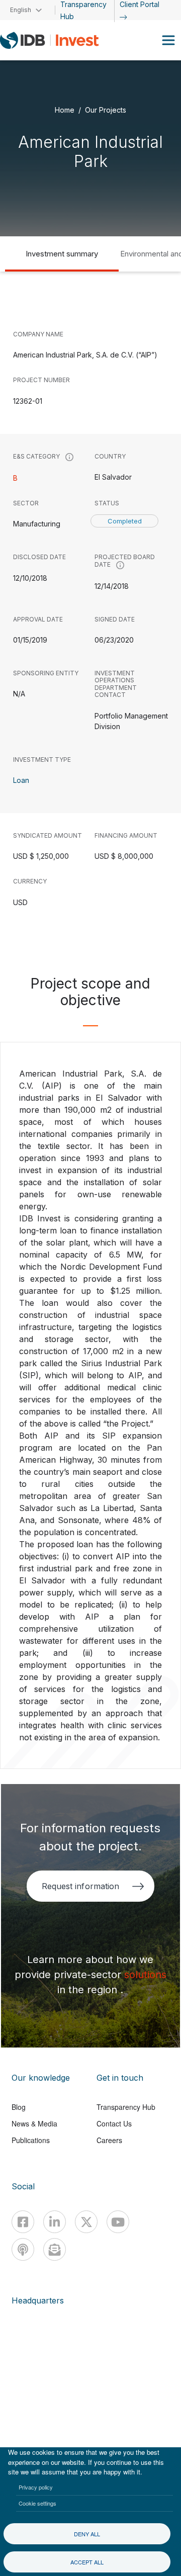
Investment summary (62, 254)
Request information (80, 1886)
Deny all (87, 2534)
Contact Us (114, 2123)
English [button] (21, 10)
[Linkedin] (55, 2222)
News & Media (34, 2123)
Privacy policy (36, 2487)
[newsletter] (55, 2249)
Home (65, 109)
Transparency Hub (126, 2107)
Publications (31, 2140)
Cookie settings (37, 2503)
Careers (109, 2140)
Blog (19, 2107)
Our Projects (106, 109)
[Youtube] (118, 2222)
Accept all (87, 2562)
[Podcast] (23, 2249)
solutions (145, 1975)
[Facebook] (23, 2222)
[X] (86, 2222)
